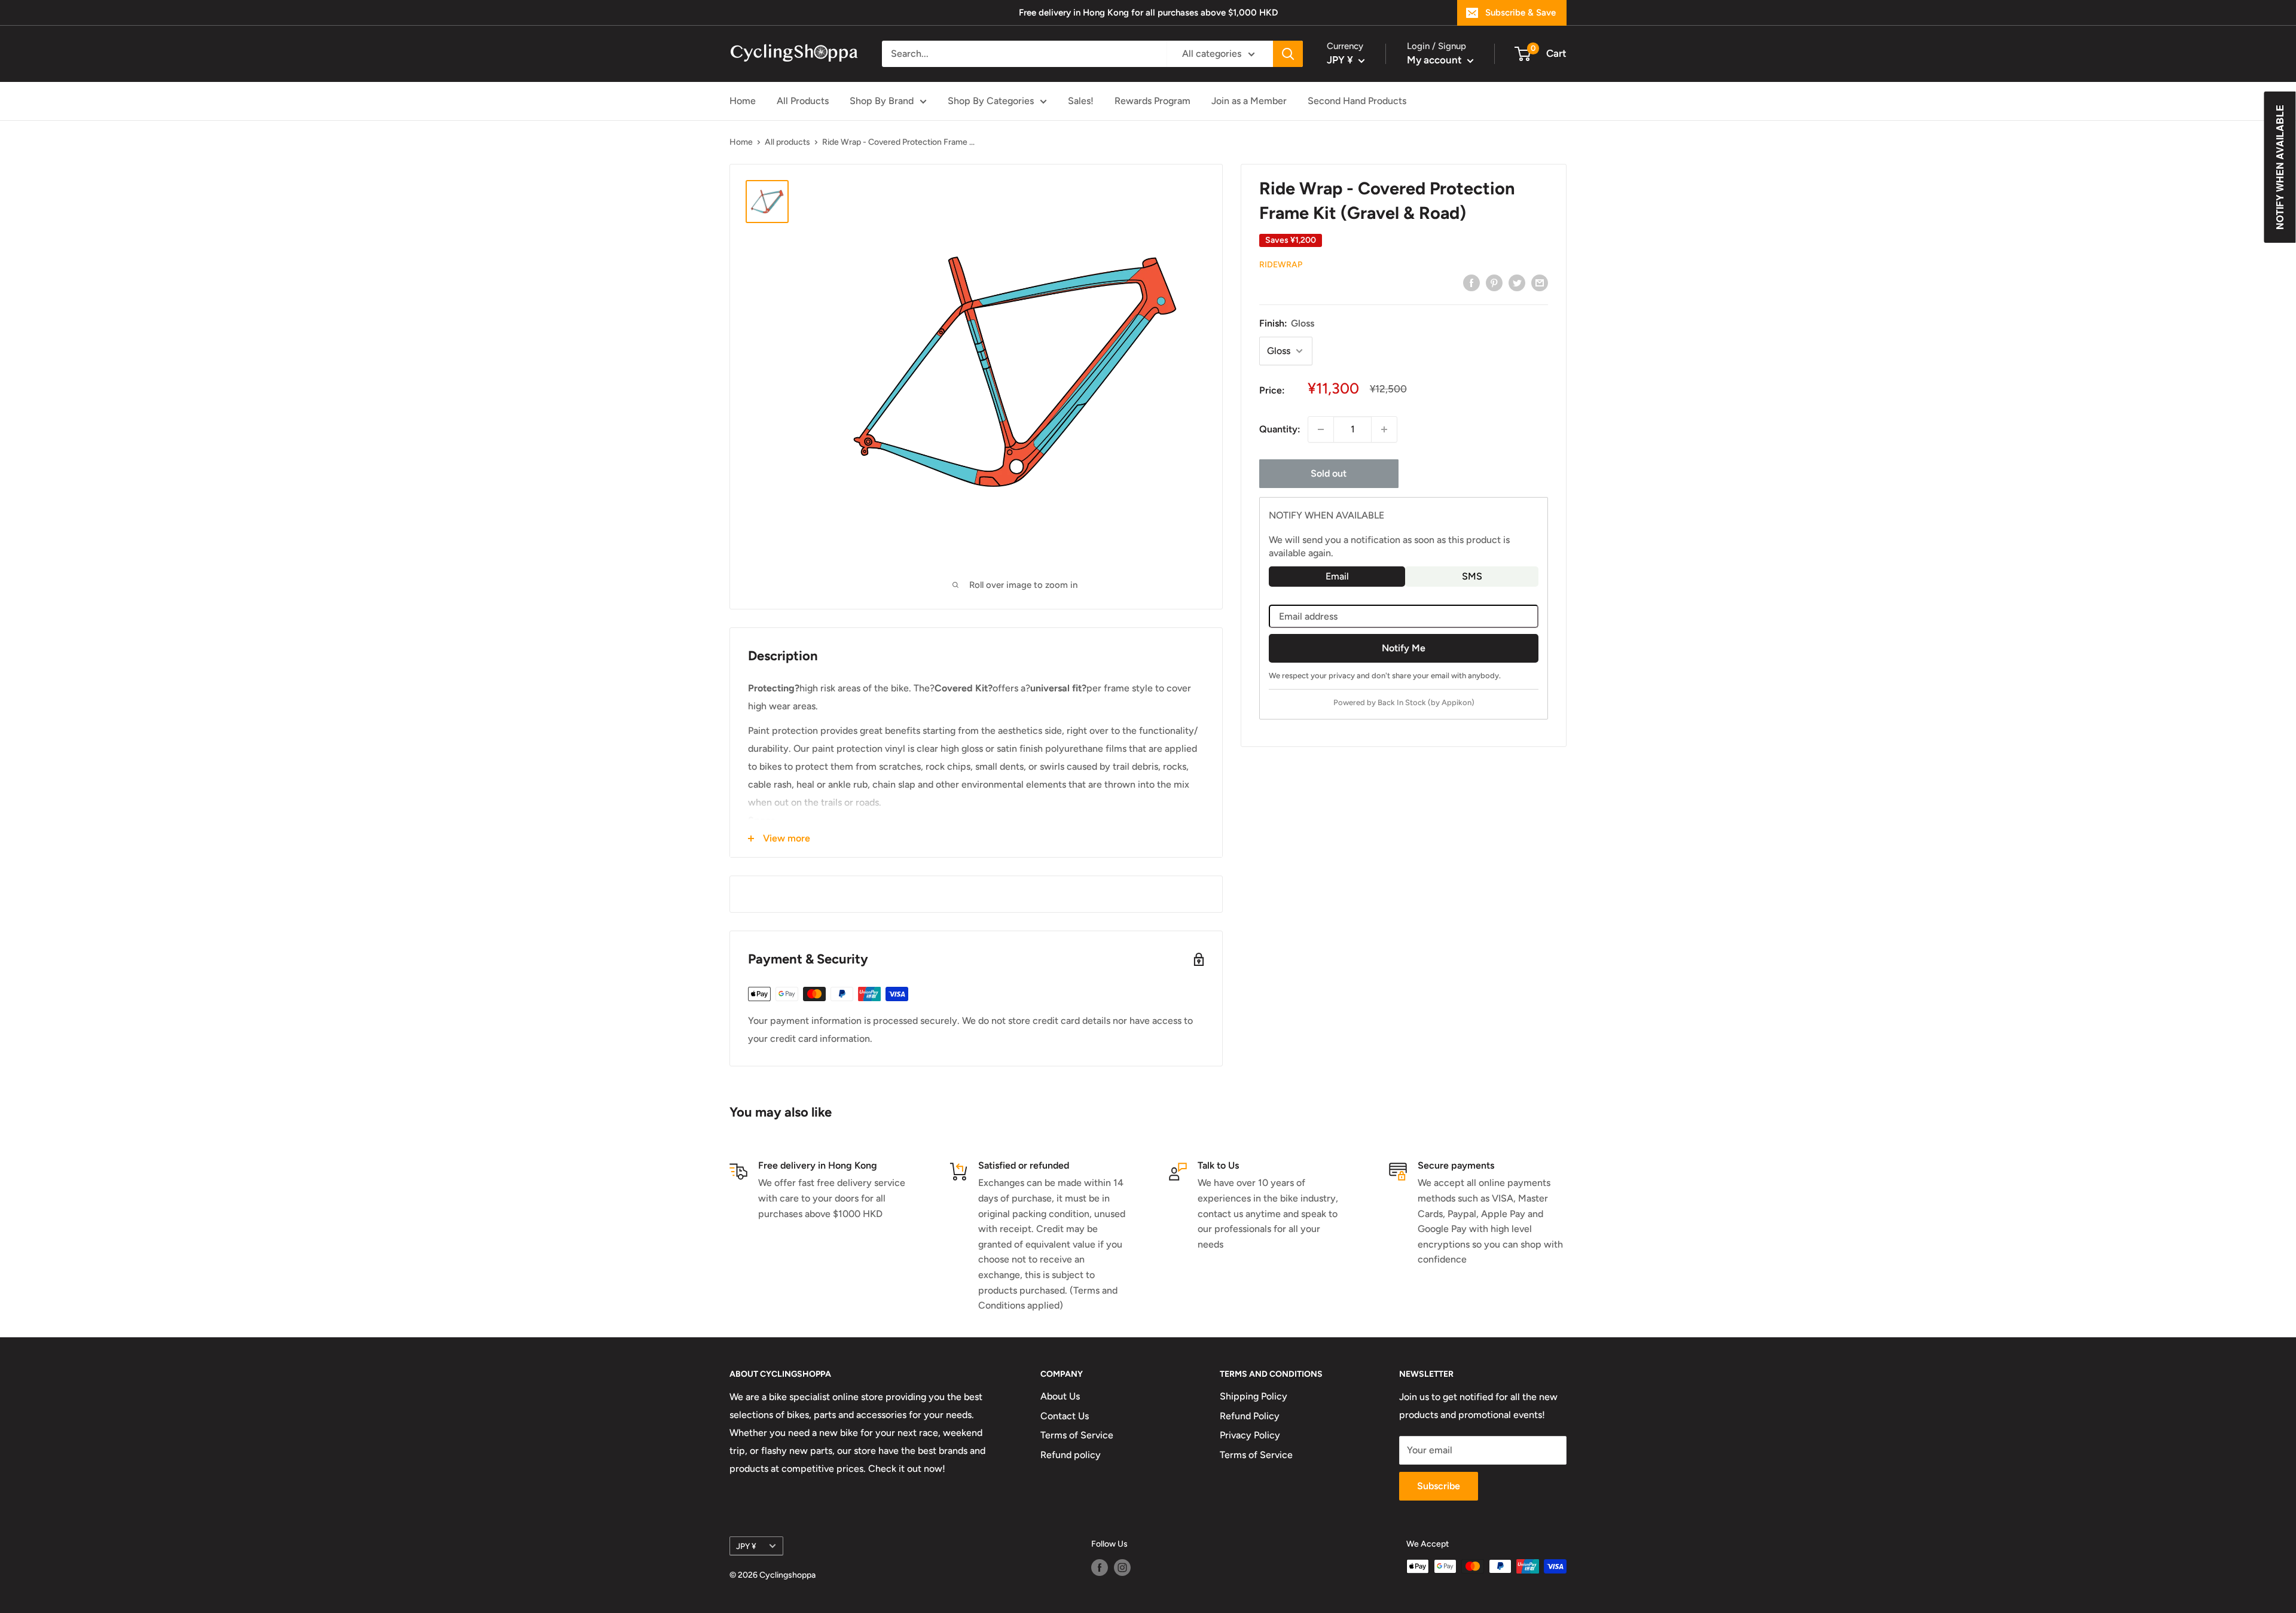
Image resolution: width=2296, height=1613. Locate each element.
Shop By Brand (882, 101)
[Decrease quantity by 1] (1321, 429)
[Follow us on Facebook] (1100, 1568)
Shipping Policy (1254, 1396)
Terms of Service (1077, 1435)
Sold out (1329, 473)
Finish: (1287, 323)
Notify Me (1404, 647)
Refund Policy (1250, 1416)
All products (787, 142)
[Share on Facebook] (1471, 282)
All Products (803, 101)
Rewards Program (1152, 101)
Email (1337, 576)
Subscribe (1439, 1486)
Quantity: (1280, 429)
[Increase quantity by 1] (1384, 429)
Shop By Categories (991, 101)
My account (1436, 60)
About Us (1060, 1396)
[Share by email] (1540, 282)
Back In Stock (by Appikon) (1426, 702)
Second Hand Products (1357, 101)
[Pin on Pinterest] (1494, 282)
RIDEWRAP (1281, 265)
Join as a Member (1249, 101)
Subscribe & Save (1521, 13)
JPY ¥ (746, 1546)
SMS (1472, 576)
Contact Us (1065, 1416)
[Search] (1288, 54)
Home (743, 101)
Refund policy (1071, 1455)
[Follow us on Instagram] (1122, 1568)
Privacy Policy (1250, 1435)
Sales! (1081, 101)
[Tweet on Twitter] (1517, 282)
